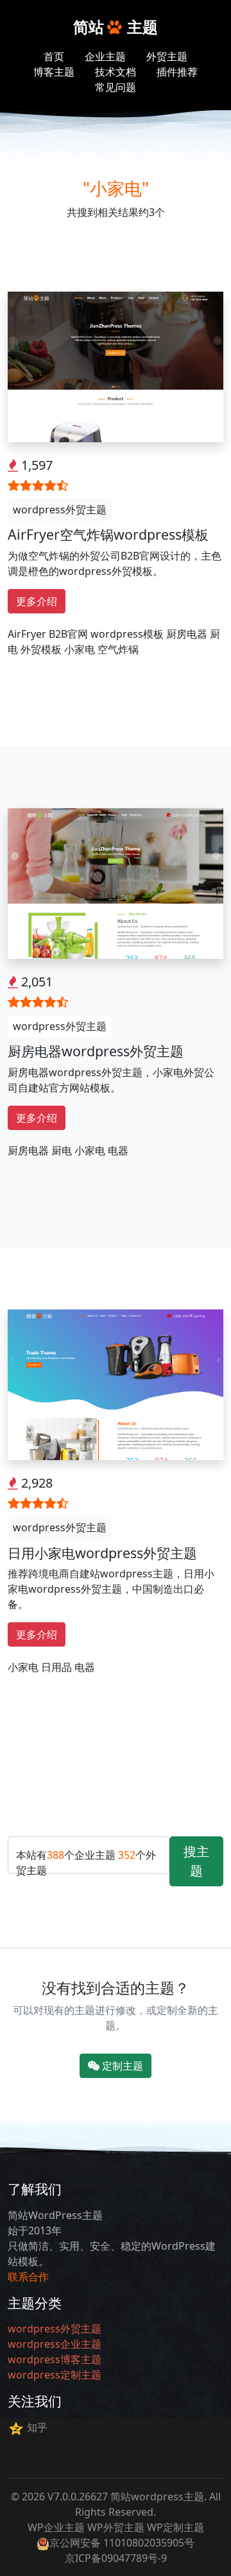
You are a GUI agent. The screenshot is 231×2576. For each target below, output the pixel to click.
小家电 (80, 649)
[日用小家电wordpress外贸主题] (116, 1384)
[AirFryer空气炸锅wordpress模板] (116, 366)
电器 (118, 1151)
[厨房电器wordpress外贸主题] (116, 883)
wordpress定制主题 (55, 2375)
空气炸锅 (118, 649)
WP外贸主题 (116, 2527)
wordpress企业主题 (55, 2344)
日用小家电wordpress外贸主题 (102, 1553)
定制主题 (121, 2066)
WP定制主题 (175, 2527)
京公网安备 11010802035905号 (122, 2543)
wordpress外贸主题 (60, 510)
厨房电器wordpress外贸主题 (96, 1051)
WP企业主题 (56, 2527)
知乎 (37, 2427)
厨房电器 (187, 634)
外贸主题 (167, 56)
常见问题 (116, 87)
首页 (54, 56)
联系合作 (28, 2277)
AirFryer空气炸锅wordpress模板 (108, 534)
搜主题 (196, 1861)
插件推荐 (177, 72)
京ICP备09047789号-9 (116, 2558)
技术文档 (116, 72)
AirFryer (27, 634)
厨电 (62, 1151)
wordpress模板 (127, 634)
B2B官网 (68, 634)
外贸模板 (41, 649)
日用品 (56, 1667)
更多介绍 (37, 601)
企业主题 (105, 56)
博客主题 (54, 72)
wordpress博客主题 (55, 2359)
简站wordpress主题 (157, 2497)
